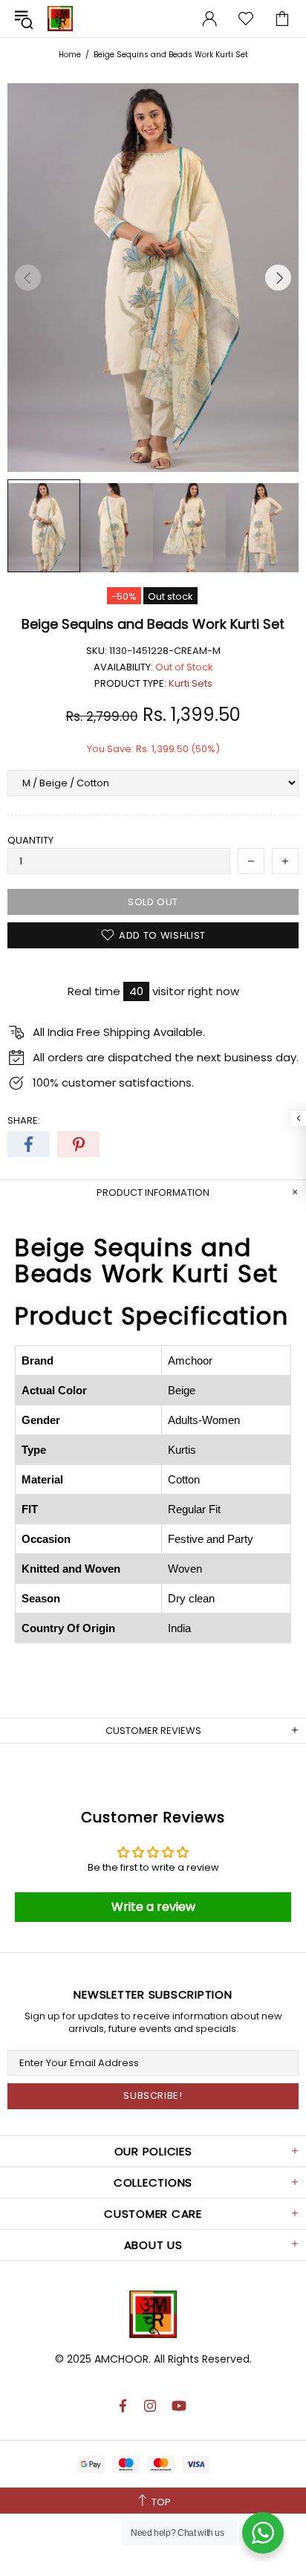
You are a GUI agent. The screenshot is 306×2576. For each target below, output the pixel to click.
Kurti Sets (191, 683)
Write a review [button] (153, 1907)
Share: (24, 1120)
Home (70, 55)
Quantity (30, 840)
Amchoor (60, 19)
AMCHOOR (121, 2359)
